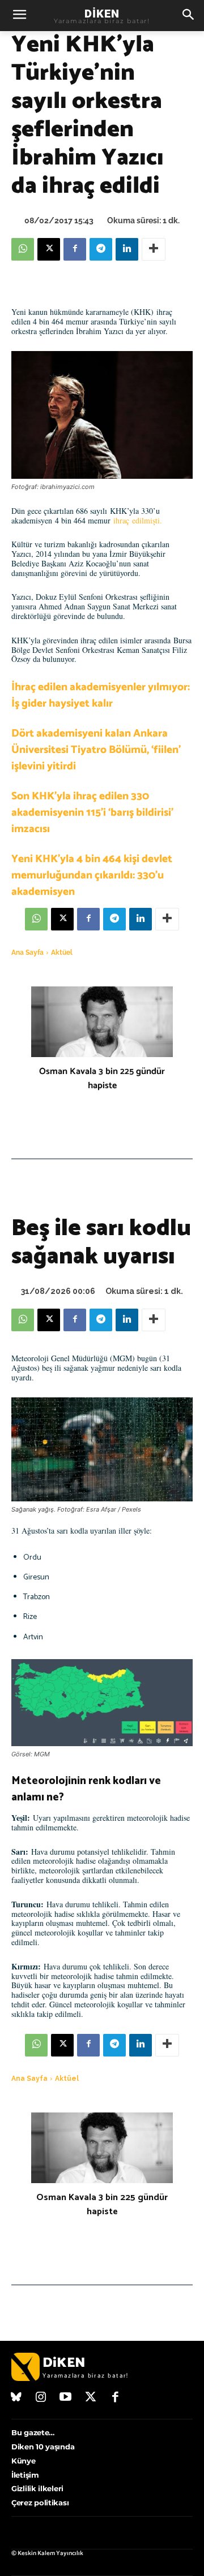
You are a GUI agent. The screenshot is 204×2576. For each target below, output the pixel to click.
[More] (154, 249)
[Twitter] (91, 2398)
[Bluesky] (16, 2398)
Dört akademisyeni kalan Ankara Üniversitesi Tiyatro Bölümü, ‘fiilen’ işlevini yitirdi (96, 750)
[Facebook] (75, 249)
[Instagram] (41, 2398)
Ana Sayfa (27, 953)
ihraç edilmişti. (139, 520)
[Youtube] (66, 2398)
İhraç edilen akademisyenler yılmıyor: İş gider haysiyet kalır (101, 695)
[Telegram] (101, 249)
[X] (49, 249)
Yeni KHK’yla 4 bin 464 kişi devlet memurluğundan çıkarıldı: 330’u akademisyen (92, 875)
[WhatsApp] (23, 249)
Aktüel (62, 953)
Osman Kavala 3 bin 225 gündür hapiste (102, 1079)
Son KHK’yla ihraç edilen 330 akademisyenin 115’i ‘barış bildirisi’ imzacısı (92, 813)
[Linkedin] (127, 249)
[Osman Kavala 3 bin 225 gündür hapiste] (102, 1022)
